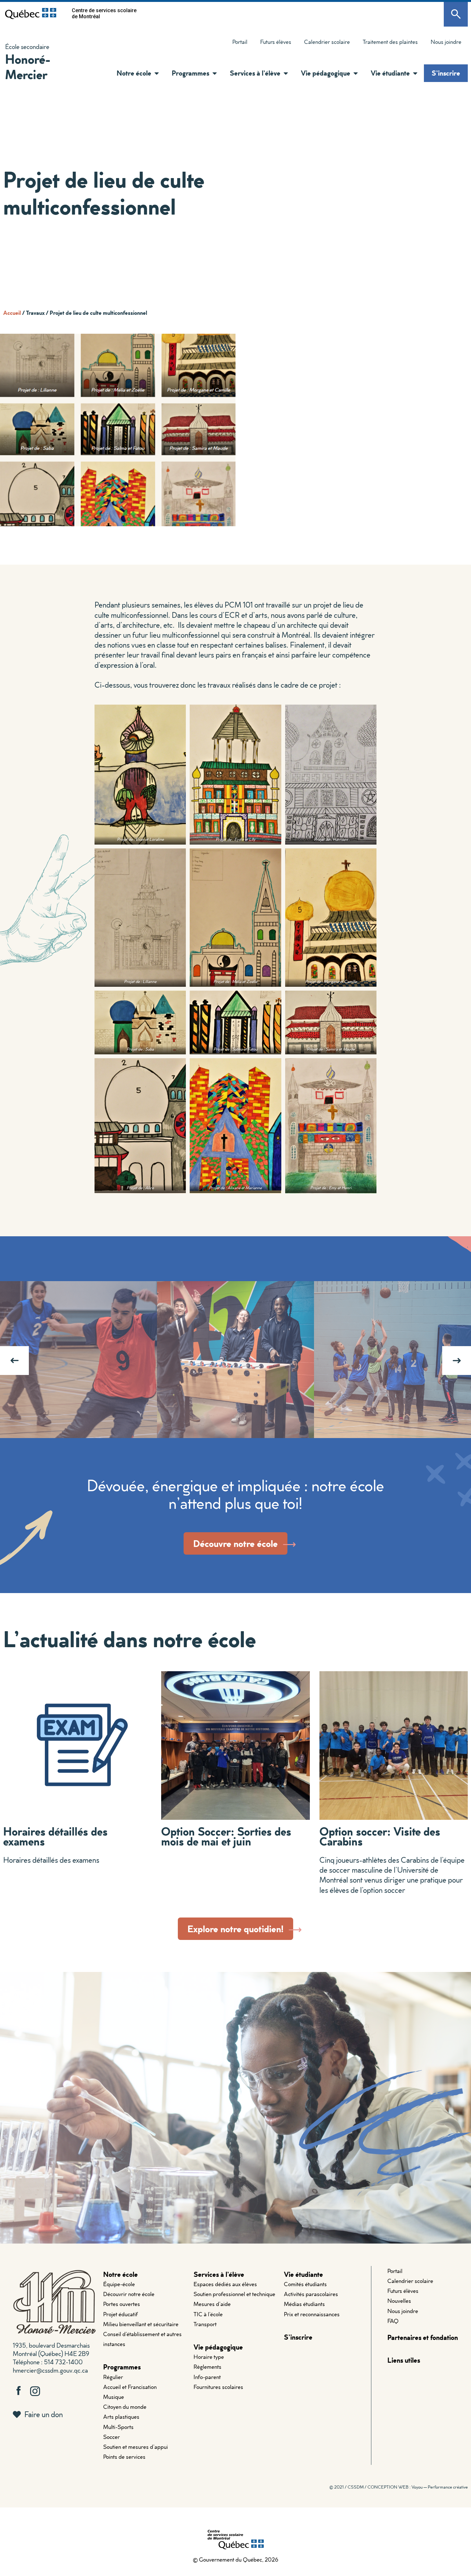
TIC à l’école (208, 2314)
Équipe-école (119, 2284)
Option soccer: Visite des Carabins (380, 1836)
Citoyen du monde (125, 2407)
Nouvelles (399, 2301)
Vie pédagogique (218, 2347)
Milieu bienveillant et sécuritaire (141, 2324)
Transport (205, 2324)
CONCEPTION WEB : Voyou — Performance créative (418, 2487)
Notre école (120, 2274)
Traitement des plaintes (387, 43)
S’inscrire (446, 73)
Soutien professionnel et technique (234, 2294)
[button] (155, 73)
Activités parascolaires (311, 2294)
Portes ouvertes (122, 2304)
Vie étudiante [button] (390, 73)
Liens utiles (404, 2360)
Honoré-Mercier (28, 66)
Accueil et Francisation (130, 2387)
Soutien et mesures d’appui (136, 2447)
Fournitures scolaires (218, 2387)
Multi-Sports (118, 2427)
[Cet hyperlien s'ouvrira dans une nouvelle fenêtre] (31, 13)
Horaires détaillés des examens (55, 1836)
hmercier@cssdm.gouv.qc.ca (50, 2370)
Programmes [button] (190, 73)
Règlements (207, 2367)
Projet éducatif (120, 2314)
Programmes (122, 2367)
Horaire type (209, 2357)
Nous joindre (446, 42)
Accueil (12, 313)
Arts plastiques (121, 2417)
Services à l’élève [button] (255, 73)
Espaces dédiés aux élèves (225, 2284)
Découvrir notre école (129, 2294)
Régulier (113, 2377)
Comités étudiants (305, 2284)
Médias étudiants (304, 2304)
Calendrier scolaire (327, 42)
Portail (240, 42)
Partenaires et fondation (423, 2337)
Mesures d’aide (212, 2304)
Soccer (112, 2437)
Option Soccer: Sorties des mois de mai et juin (226, 1836)
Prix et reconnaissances (312, 2314)
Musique (114, 2397)
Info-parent (207, 2377)
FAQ (393, 2321)
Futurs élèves (276, 42)
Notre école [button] (134, 73)
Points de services (124, 2457)
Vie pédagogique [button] (326, 73)
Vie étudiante (303, 2274)
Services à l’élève (219, 2274)
